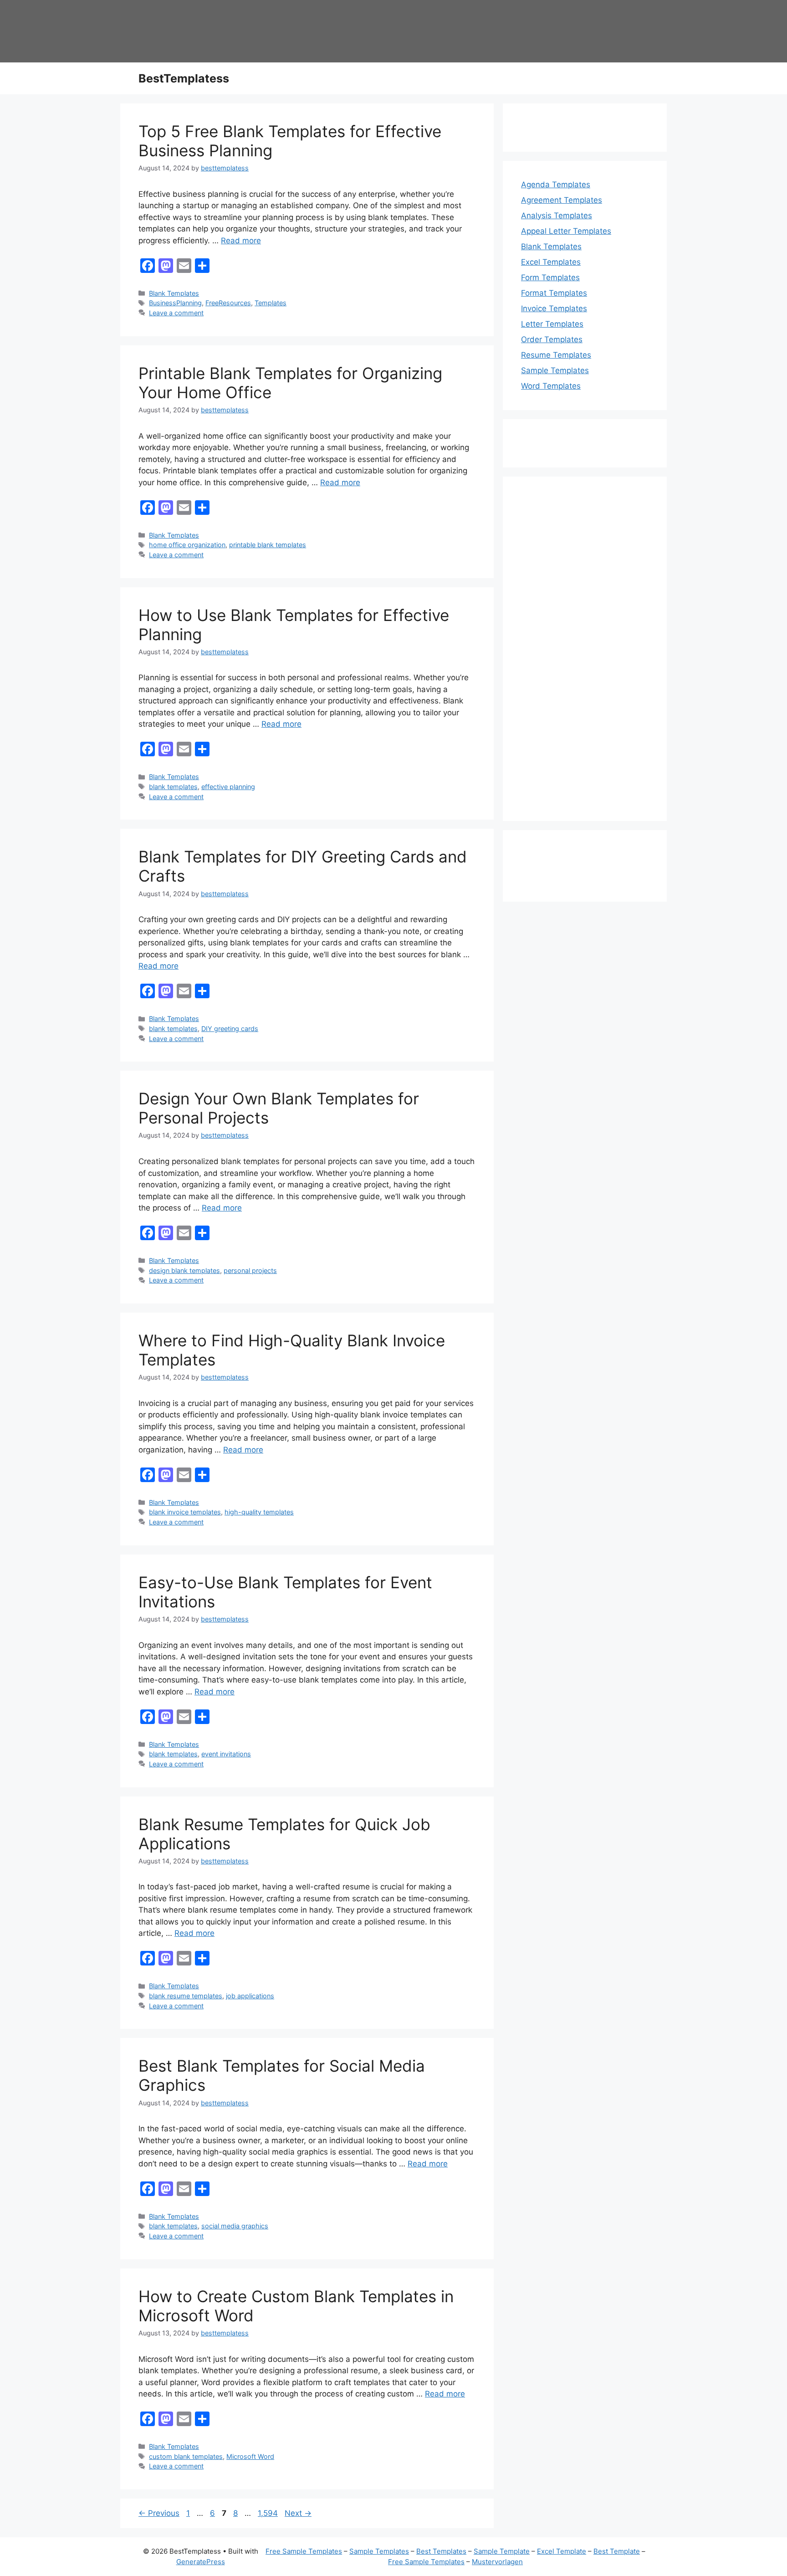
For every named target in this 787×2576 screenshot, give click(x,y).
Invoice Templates (554, 308)
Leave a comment (176, 313)
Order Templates (552, 339)
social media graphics (235, 2226)
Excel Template (562, 2551)
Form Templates (550, 277)
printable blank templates (268, 545)
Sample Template (502, 2551)
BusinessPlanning (175, 303)
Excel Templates (551, 262)
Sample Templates (555, 370)
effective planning (228, 787)
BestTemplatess (184, 78)
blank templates (173, 787)
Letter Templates (552, 324)
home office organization (187, 545)
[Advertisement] (585, 655)
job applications (250, 1996)
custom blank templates (186, 2456)
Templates (271, 303)
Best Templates (441, 2551)
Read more (241, 241)
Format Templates (554, 293)
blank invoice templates (185, 1512)
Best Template (617, 2551)
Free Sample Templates (304, 2551)
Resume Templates (556, 355)
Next (298, 2513)
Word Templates (551, 386)
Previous (159, 2513)
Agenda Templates (556, 185)
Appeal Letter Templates (566, 231)
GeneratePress (201, 2562)
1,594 (268, 2513)
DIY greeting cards (230, 1029)
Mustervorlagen (497, 2562)
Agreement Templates (562, 200)
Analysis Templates (557, 216)
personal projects (250, 1270)
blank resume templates (186, 1996)
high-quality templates (259, 1512)
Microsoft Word (250, 2456)
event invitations (226, 1754)
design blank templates (184, 1270)
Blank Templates (174, 293)
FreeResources (228, 303)
